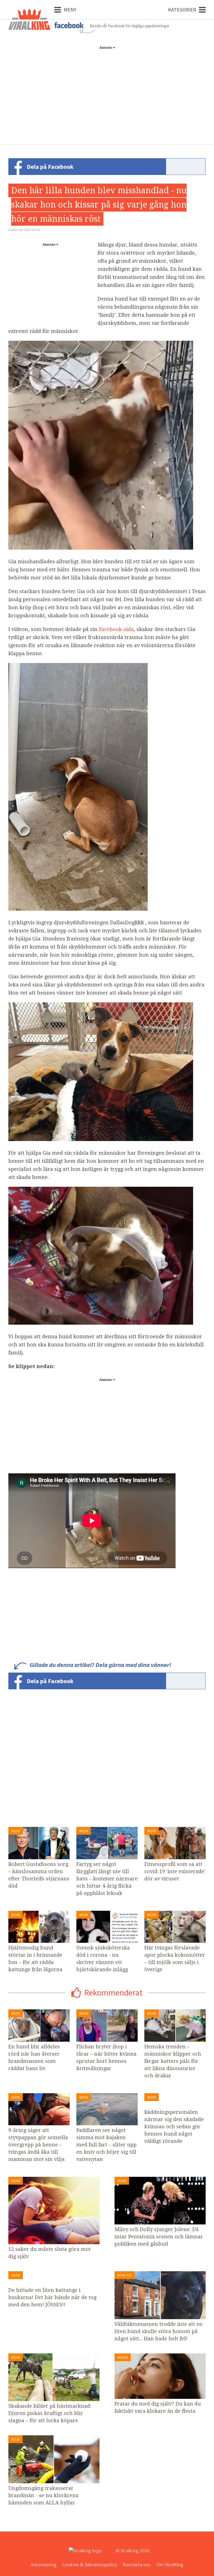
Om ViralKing (170, 2564)
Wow (16, 1831)
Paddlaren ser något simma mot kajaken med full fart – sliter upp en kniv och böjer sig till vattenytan (106, 2145)
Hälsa (123, 2357)
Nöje (15, 2439)
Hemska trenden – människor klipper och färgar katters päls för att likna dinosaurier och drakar (173, 2061)
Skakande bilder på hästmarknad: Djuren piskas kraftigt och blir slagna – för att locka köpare (50, 2413)
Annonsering (44, 2564)
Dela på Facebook (50, 167)
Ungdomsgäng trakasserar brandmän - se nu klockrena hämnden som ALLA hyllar (43, 2495)
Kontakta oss (137, 2564)
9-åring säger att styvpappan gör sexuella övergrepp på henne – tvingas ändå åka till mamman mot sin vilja (38, 2145)
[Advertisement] (107, 91)
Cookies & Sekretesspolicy (90, 2564)
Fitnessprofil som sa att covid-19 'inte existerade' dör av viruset (175, 1871)
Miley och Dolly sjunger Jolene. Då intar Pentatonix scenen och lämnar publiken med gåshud (159, 2237)
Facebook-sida (116, 629)
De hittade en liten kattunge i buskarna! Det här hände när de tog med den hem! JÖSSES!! (52, 2297)
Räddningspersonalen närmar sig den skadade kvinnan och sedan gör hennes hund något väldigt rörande (174, 2127)
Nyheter (125, 2275)
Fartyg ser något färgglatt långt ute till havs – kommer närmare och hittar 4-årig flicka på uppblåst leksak (107, 1879)
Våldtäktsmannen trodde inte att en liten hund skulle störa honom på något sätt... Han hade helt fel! (159, 2331)
